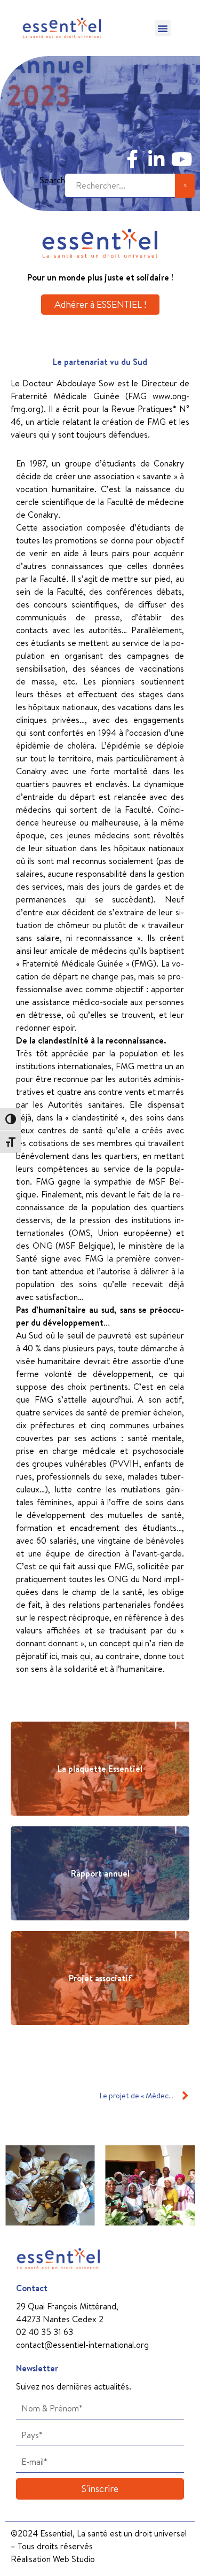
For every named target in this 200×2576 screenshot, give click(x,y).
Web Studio (74, 2559)
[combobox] (120, 186)
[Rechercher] (185, 186)
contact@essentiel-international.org (82, 2345)
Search (52, 180)
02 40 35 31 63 (45, 2332)
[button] (163, 28)
